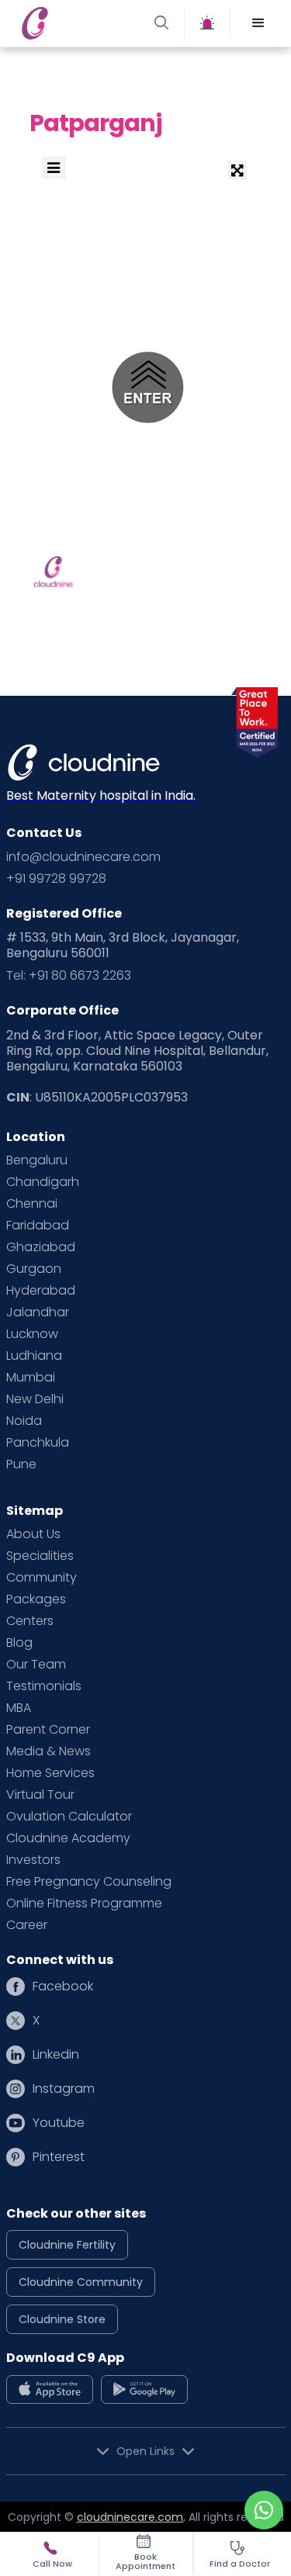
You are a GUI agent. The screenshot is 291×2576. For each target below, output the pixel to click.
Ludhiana (34, 1356)
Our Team (36, 1665)
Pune (21, 1464)
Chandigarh (43, 1182)
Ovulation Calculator (69, 1817)
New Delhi (35, 1399)
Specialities (40, 1556)
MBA (19, 1708)
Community (42, 1578)
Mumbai (31, 1378)
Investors (33, 1860)
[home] (80, 23)
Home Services (50, 1773)
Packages (36, 1599)
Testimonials (44, 1686)
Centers (30, 1621)
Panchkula (38, 1443)
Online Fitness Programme (84, 1903)
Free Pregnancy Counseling (89, 1882)
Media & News (48, 1751)
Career (27, 1925)
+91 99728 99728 (56, 879)
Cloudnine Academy (68, 1838)
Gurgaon (34, 1269)
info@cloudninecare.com (83, 857)
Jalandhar (38, 1312)
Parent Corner (48, 1730)
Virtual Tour (40, 1795)
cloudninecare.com (130, 2517)
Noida (24, 1421)
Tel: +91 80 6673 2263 (69, 976)
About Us (33, 1534)
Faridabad (38, 1226)
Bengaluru (37, 1160)
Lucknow (32, 1334)
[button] (258, 23)
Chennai (32, 1204)
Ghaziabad (41, 1247)
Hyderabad (41, 1291)
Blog (19, 1643)
